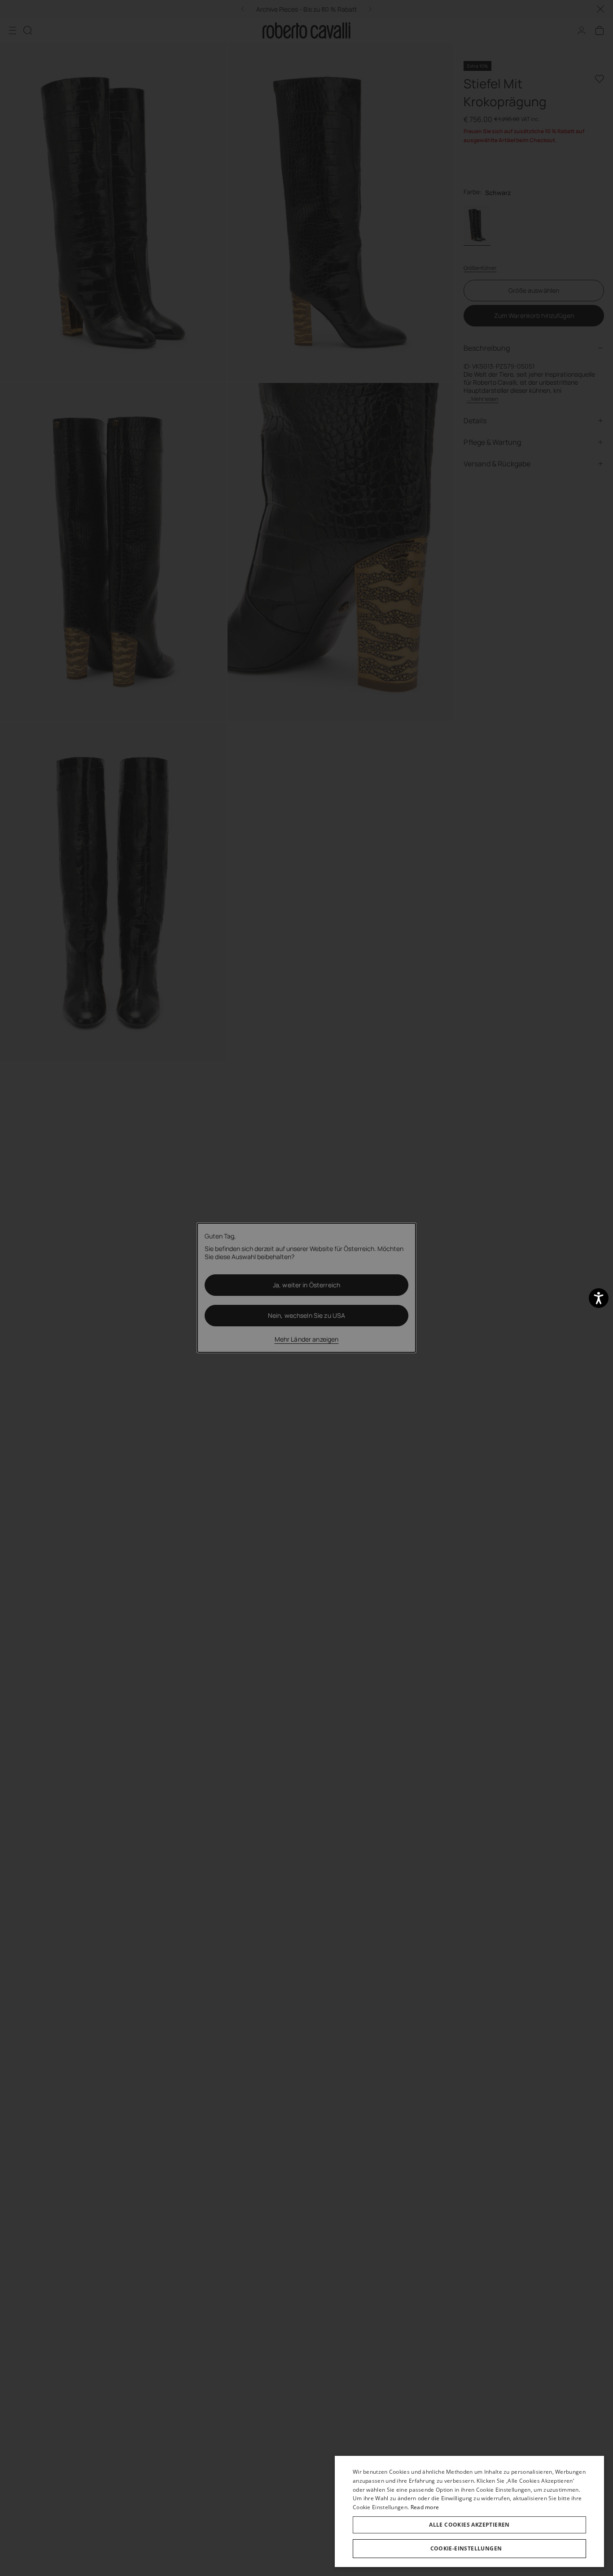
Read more (425, 2507)
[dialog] (469, 2511)
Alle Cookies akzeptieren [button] (469, 2525)
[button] (469, 2549)
